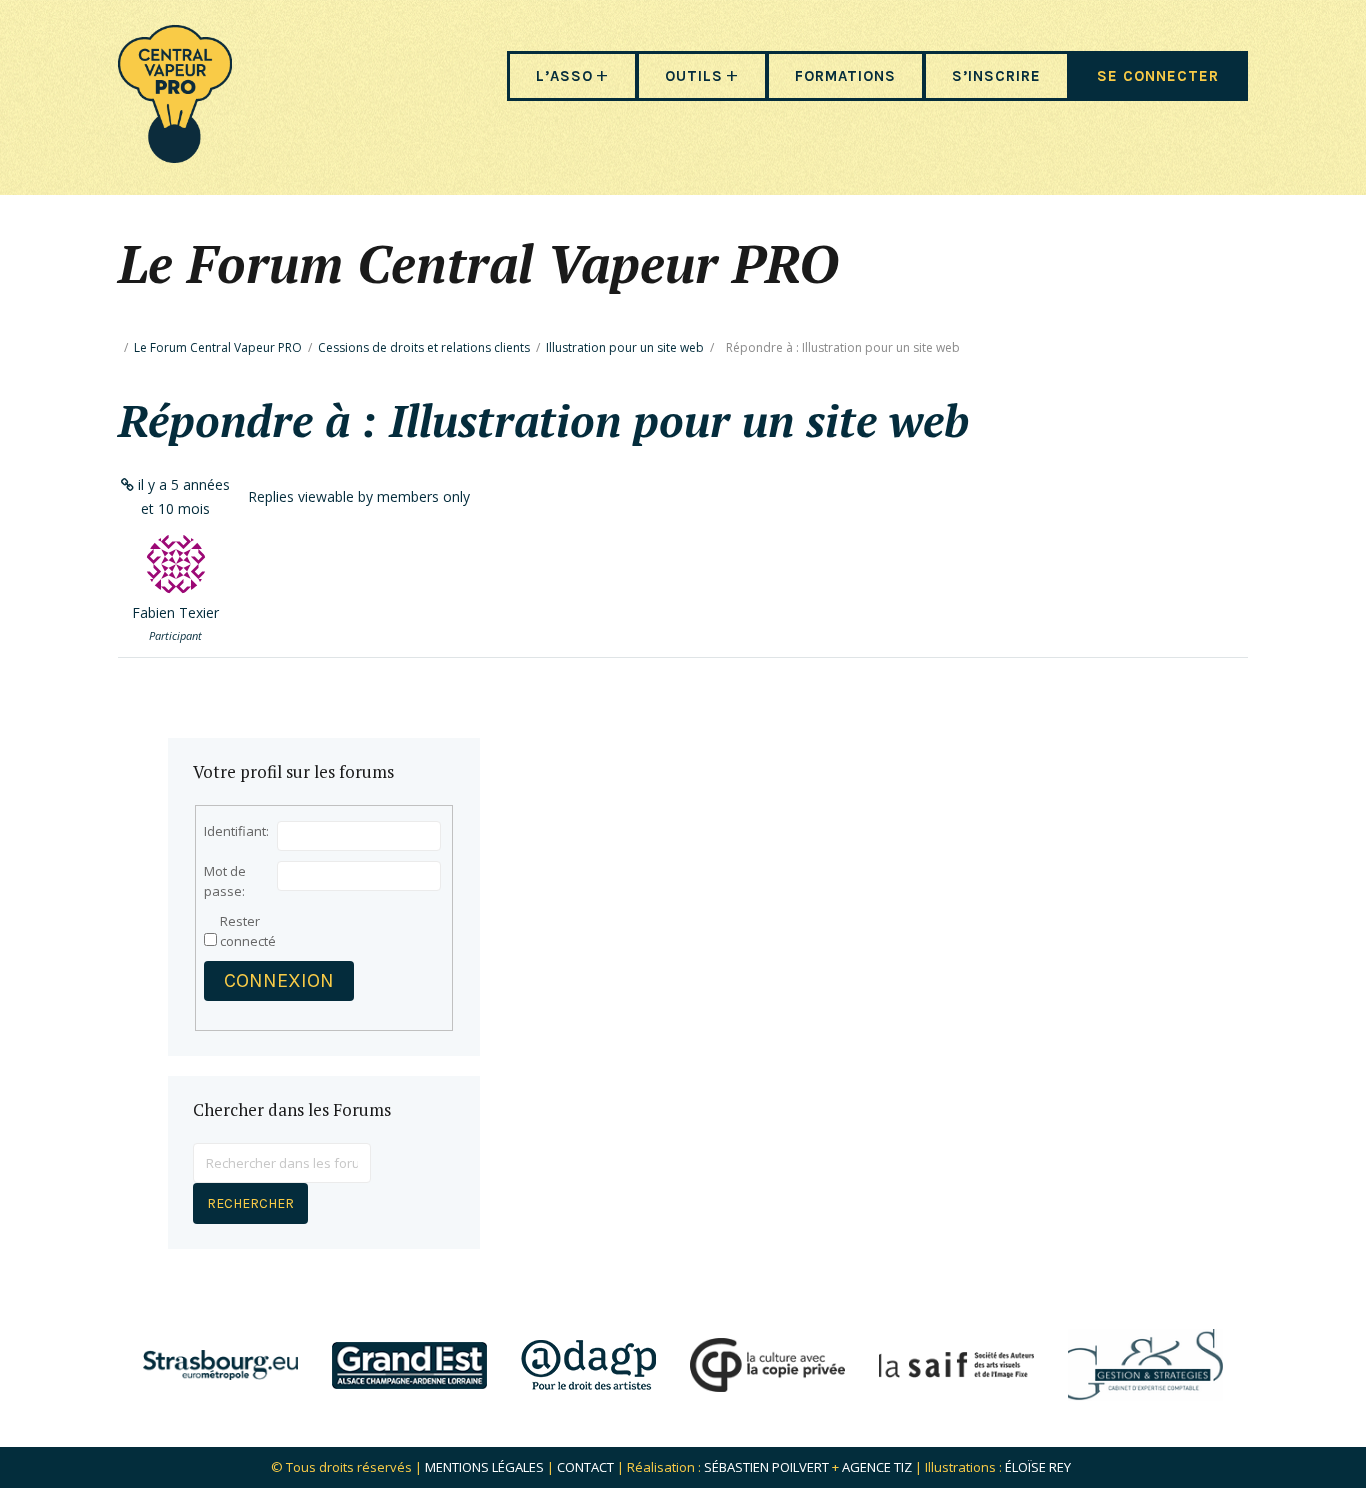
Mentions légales (484, 1467)
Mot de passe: (225, 881)
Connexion (279, 980)
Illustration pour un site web (625, 347)
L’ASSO (564, 76)
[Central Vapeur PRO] (175, 156)
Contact (585, 1467)
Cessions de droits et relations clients (424, 347)
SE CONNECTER (1158, 76)
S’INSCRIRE (996, 76)
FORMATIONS (845, 76)
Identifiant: (236, 831)
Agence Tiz (877, 1467)
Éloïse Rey (1038, 1467)
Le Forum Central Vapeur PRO (218, 347)
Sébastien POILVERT (766, 1467)
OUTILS (694, 76)
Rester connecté (248, 931)
